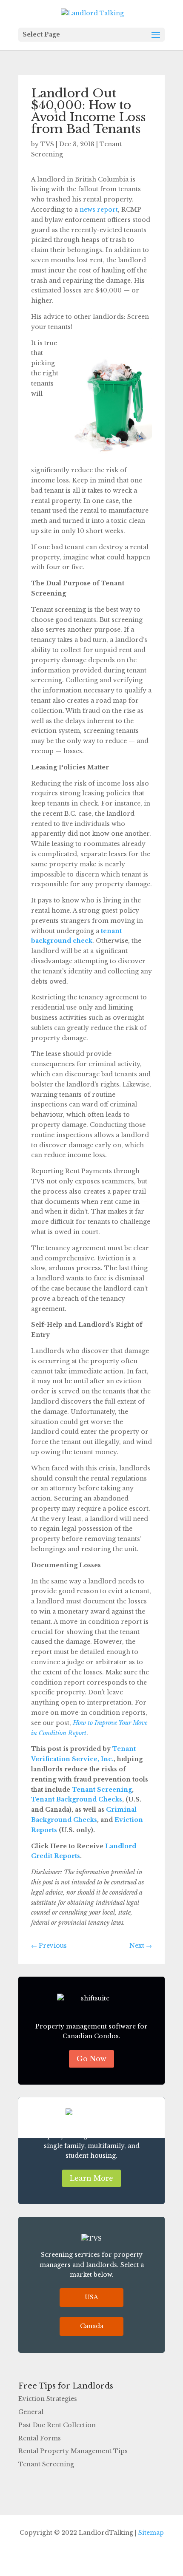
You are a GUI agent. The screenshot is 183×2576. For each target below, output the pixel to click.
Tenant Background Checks (77, 1799)
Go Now (91, 2059)
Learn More (91, 2178)
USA (91, 2297)
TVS (47, 144)
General (31, 2412)
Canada (92, 2326)
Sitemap (151, 2533)
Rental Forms (40, 2438)
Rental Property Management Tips (73, 2451)
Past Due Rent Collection (57, 2425)
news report (99, 210)
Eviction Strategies (48, 2399)
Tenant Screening (101, 1790)
